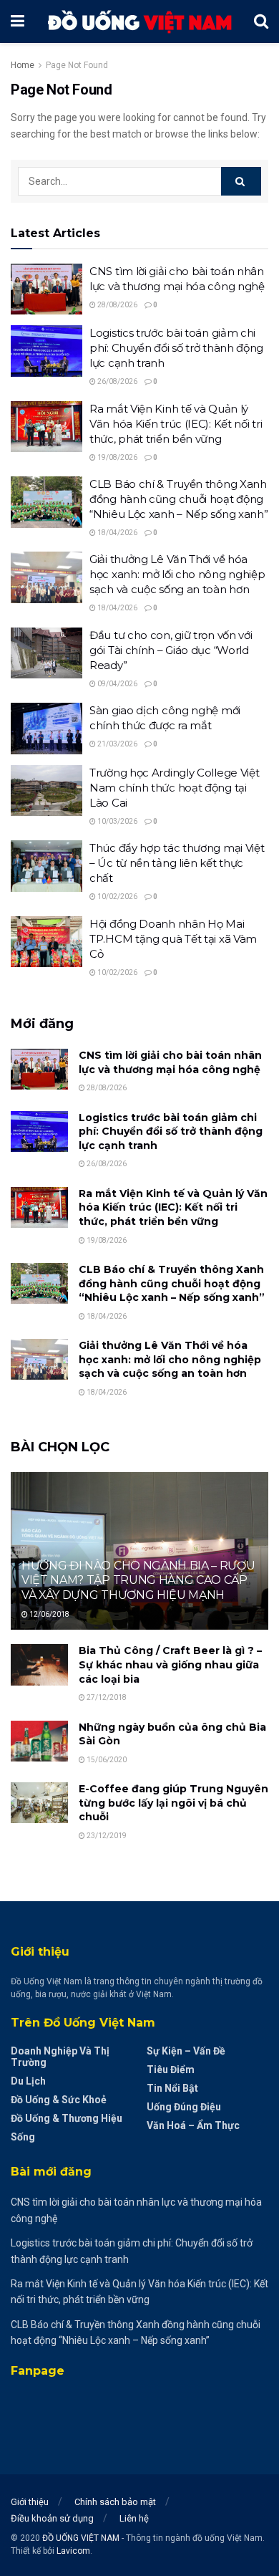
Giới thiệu (30, 2502)
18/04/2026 (117, 533)
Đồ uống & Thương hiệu (67, 2118)
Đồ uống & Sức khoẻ (59, 2100)
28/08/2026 (117, 305)
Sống (23, 2137)
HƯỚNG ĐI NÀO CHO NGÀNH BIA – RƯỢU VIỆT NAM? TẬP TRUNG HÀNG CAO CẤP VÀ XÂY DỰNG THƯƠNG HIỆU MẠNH (138, 1581)
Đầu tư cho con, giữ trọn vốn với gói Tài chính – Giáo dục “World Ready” (171, 650)
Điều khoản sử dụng (52, 2518)
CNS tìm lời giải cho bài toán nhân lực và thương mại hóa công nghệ (170, 1062)
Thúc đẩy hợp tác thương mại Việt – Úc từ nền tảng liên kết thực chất (177, 863)
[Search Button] (261, 21)
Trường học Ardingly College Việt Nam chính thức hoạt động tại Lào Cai (174, 788)
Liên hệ (134, 2518)
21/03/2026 (117, 744)
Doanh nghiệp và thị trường (60, 2057)
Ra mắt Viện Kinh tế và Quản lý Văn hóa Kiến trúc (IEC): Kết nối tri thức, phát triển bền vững (176, 424)
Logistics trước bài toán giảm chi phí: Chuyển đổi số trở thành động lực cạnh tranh (176, 348)
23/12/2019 (106, 1836)
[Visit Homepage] (139, 22)
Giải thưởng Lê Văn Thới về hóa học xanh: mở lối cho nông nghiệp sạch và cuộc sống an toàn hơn (177, 574)
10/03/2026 (117, 821)
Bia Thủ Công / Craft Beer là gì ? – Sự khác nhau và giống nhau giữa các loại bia (170, 1664)
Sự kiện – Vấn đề (186, 2051)
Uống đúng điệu (184, 2107)
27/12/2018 (106, 1697)
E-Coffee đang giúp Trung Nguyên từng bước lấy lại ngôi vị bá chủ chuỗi (173, 1803)
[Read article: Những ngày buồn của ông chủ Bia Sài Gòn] (39, 1741)
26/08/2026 (117, 381)
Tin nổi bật (172, 2088)
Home (23, 65)
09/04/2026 (117, 684)
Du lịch (28, 2081)
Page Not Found (77, 65)
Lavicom (73, 2551)
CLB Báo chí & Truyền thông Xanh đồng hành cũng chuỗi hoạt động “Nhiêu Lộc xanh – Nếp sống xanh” (178, 499)
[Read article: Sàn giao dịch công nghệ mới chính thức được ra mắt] (46, 729)
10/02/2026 (117, 897)
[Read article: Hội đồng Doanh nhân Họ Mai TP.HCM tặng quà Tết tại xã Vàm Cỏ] (46, 942)
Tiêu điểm (171, 2070)
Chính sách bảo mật (115, 2502)
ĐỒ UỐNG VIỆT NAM (81, 2538)
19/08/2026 (117, 457)
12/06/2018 (49, 1614)
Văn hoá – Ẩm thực (193, 2125)
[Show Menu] (18, 21)
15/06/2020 (106, 1760)
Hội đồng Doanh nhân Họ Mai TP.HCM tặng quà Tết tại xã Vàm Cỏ (173, 939)
